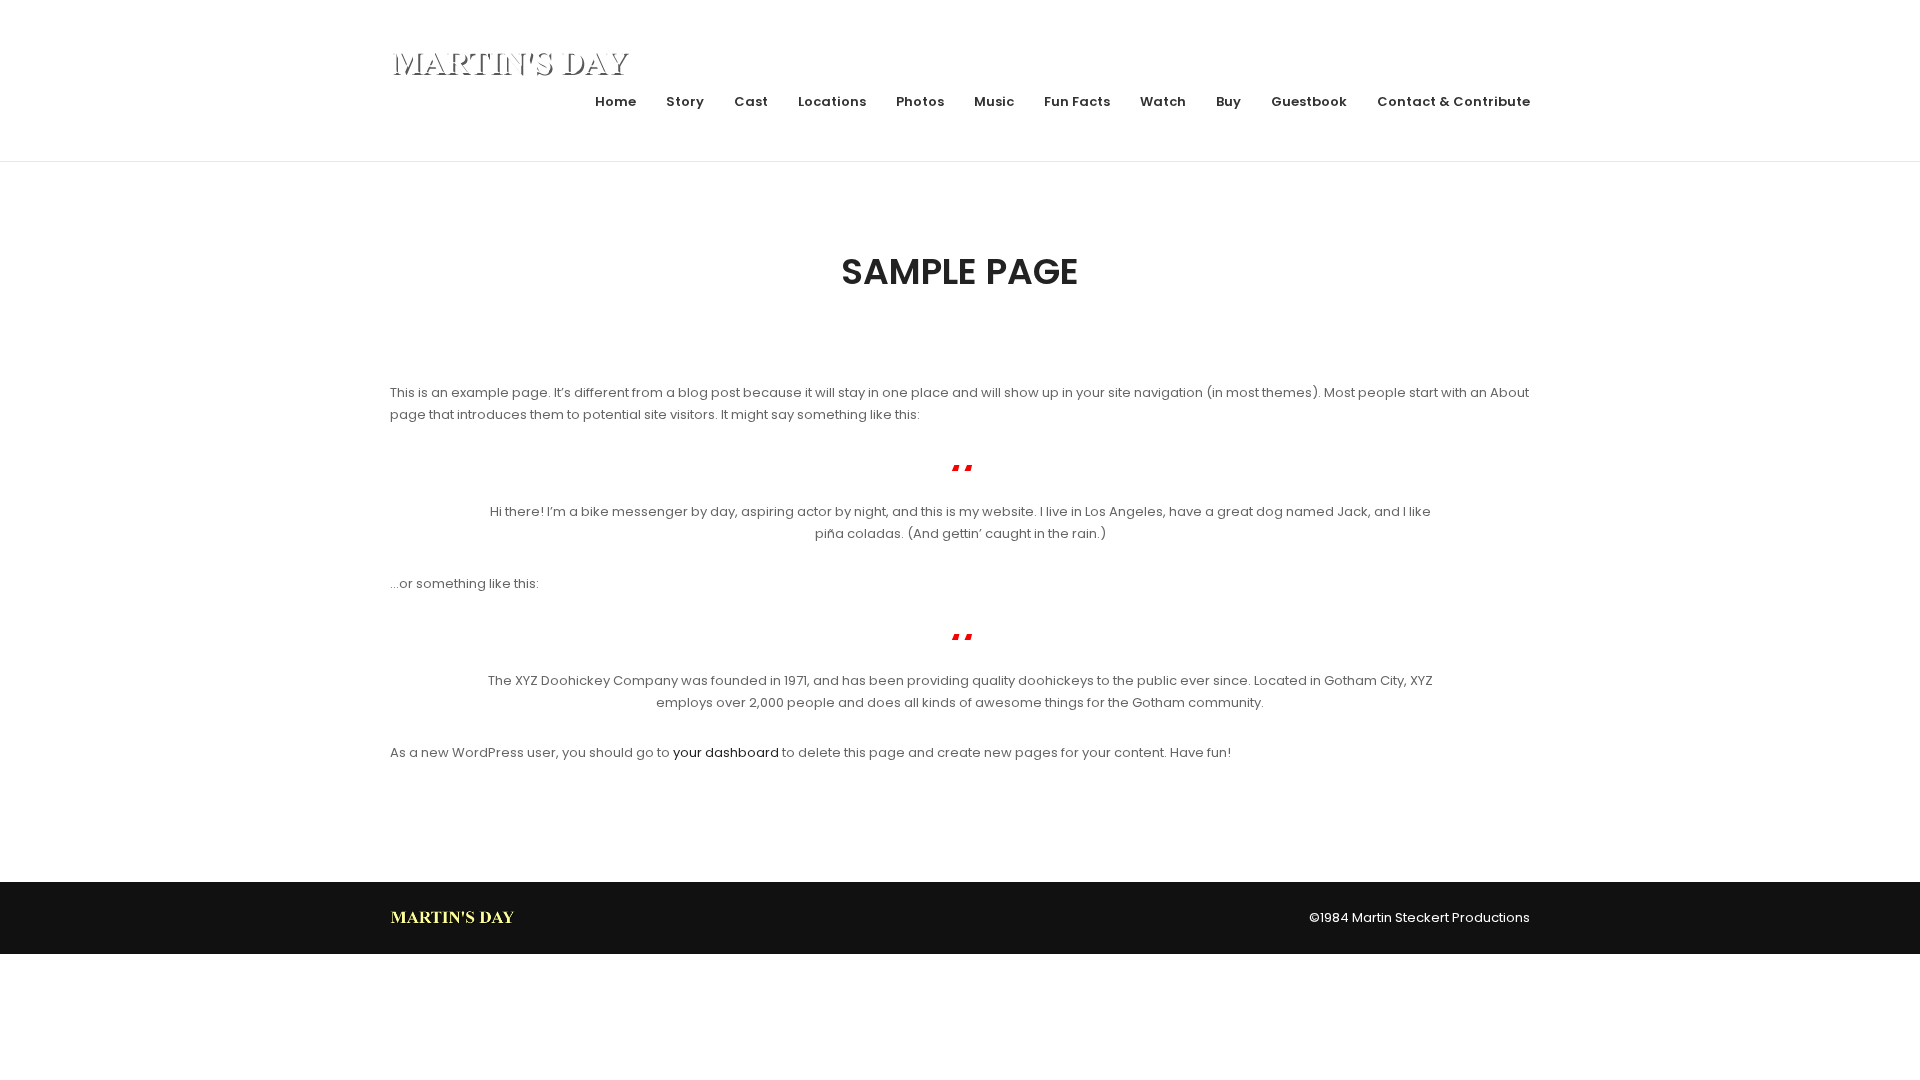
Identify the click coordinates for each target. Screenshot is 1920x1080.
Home (615, 101)
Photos (920, 101)
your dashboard (726, 752)
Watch (1163, 101)
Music (994, 101)
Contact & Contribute (1453, 101)
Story (685, 101)
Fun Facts (1077, 101)
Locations (832, 101)
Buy (1228, 101)
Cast (751, 101)
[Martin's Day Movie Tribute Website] (454, 917)
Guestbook (1309, 101)
